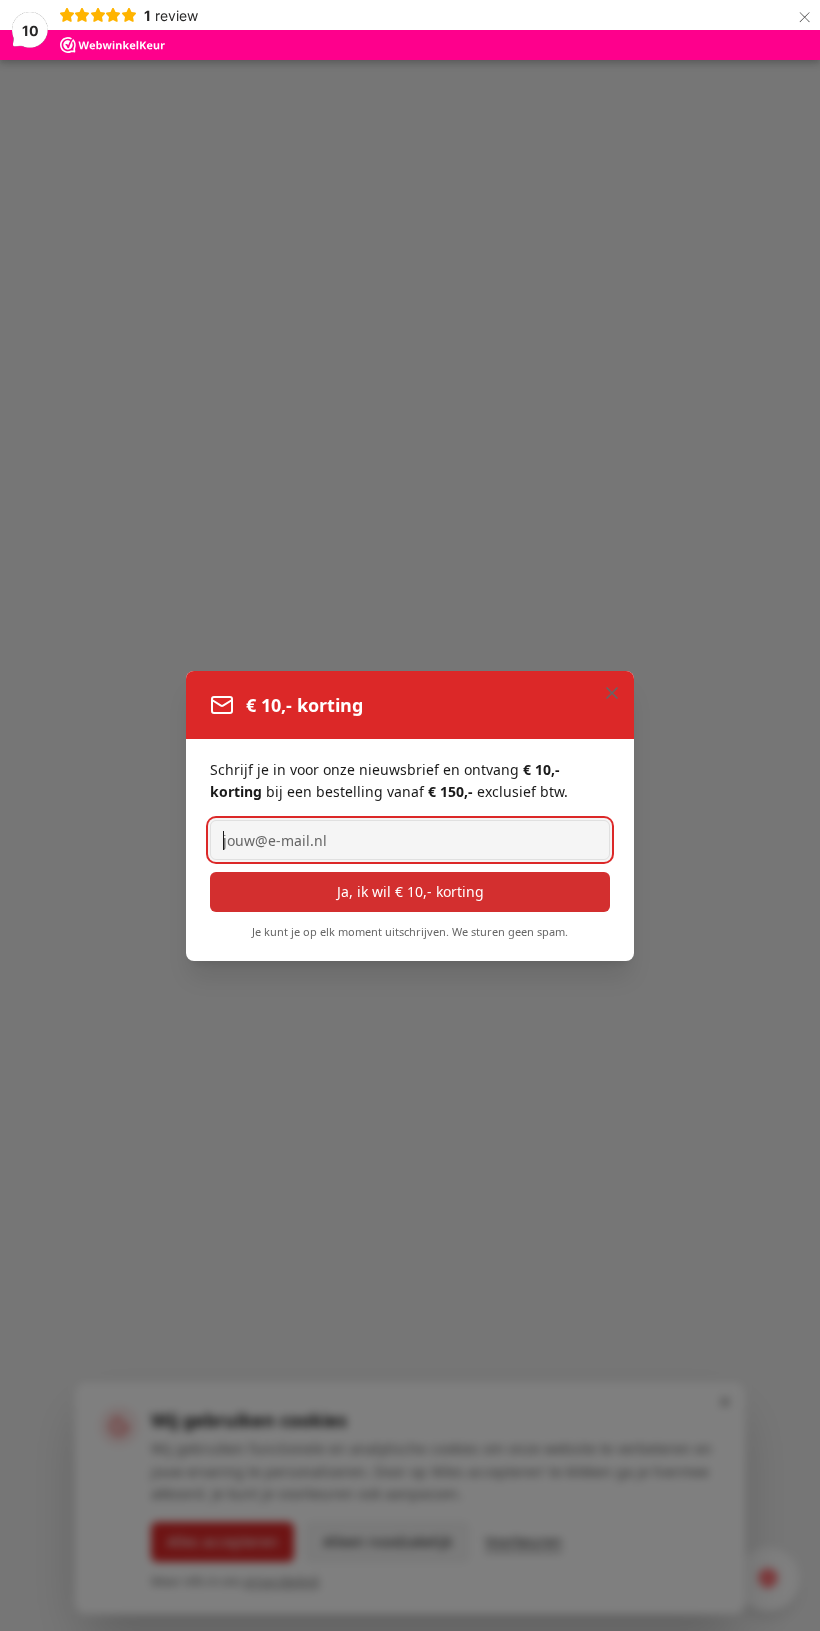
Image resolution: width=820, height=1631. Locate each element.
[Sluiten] (612, 693)
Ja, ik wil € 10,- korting (410, 891)
